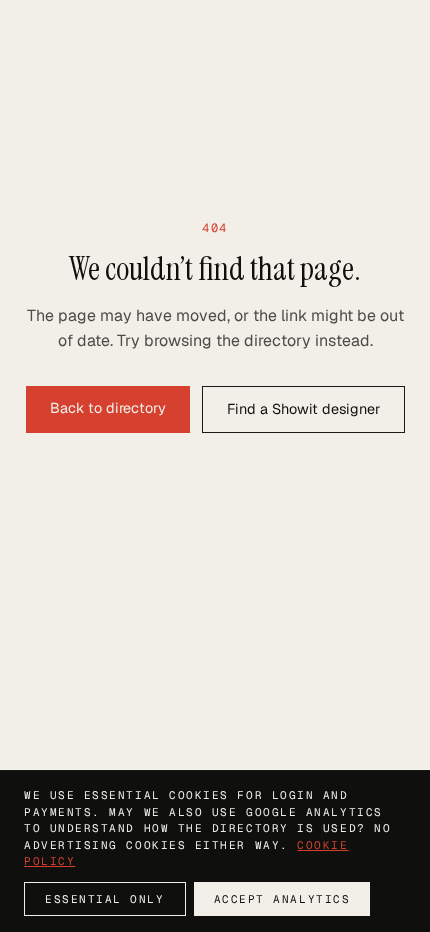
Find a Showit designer (303, 409)
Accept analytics (282, 899)
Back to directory (108, 408)
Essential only (105, 899)
